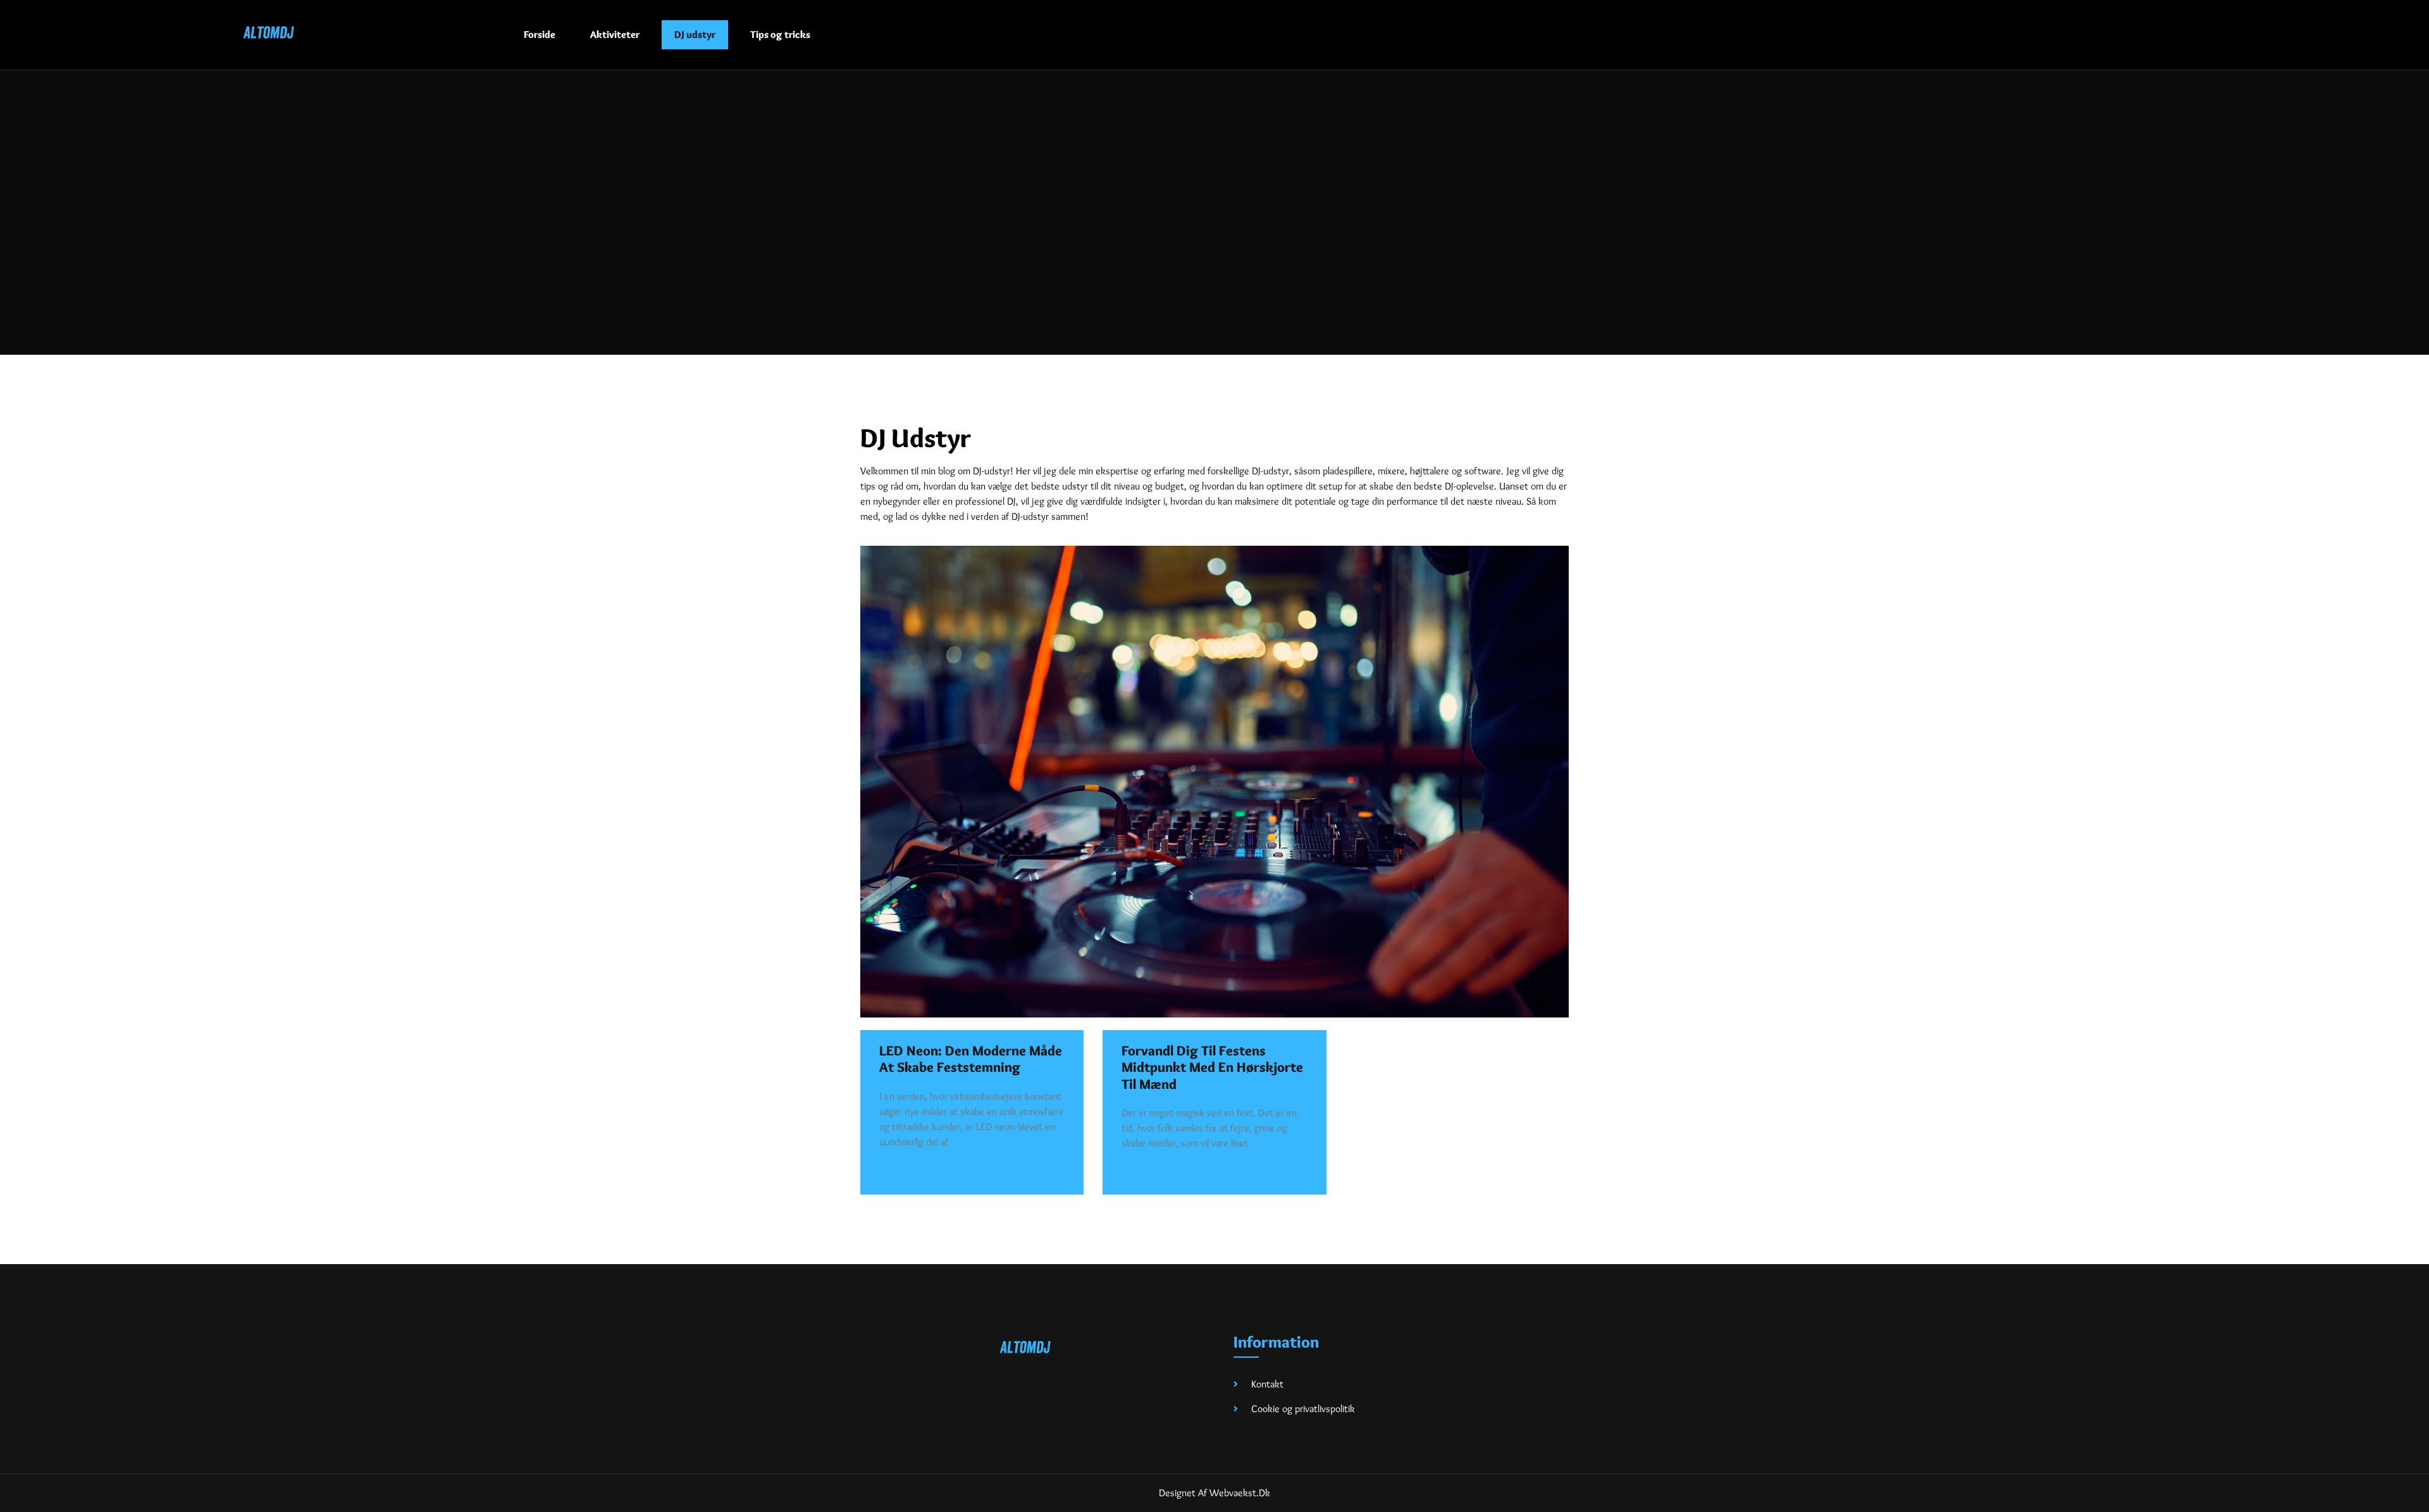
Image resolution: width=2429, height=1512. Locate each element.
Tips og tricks (780, 34)
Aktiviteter (615, 34)
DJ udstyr (695, 34)
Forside (540, 34)
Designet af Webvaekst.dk (1214, 1493)
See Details (907, 1173)
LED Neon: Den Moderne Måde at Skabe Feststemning (971, 1059)
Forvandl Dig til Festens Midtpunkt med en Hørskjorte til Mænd (1212, 1067)
